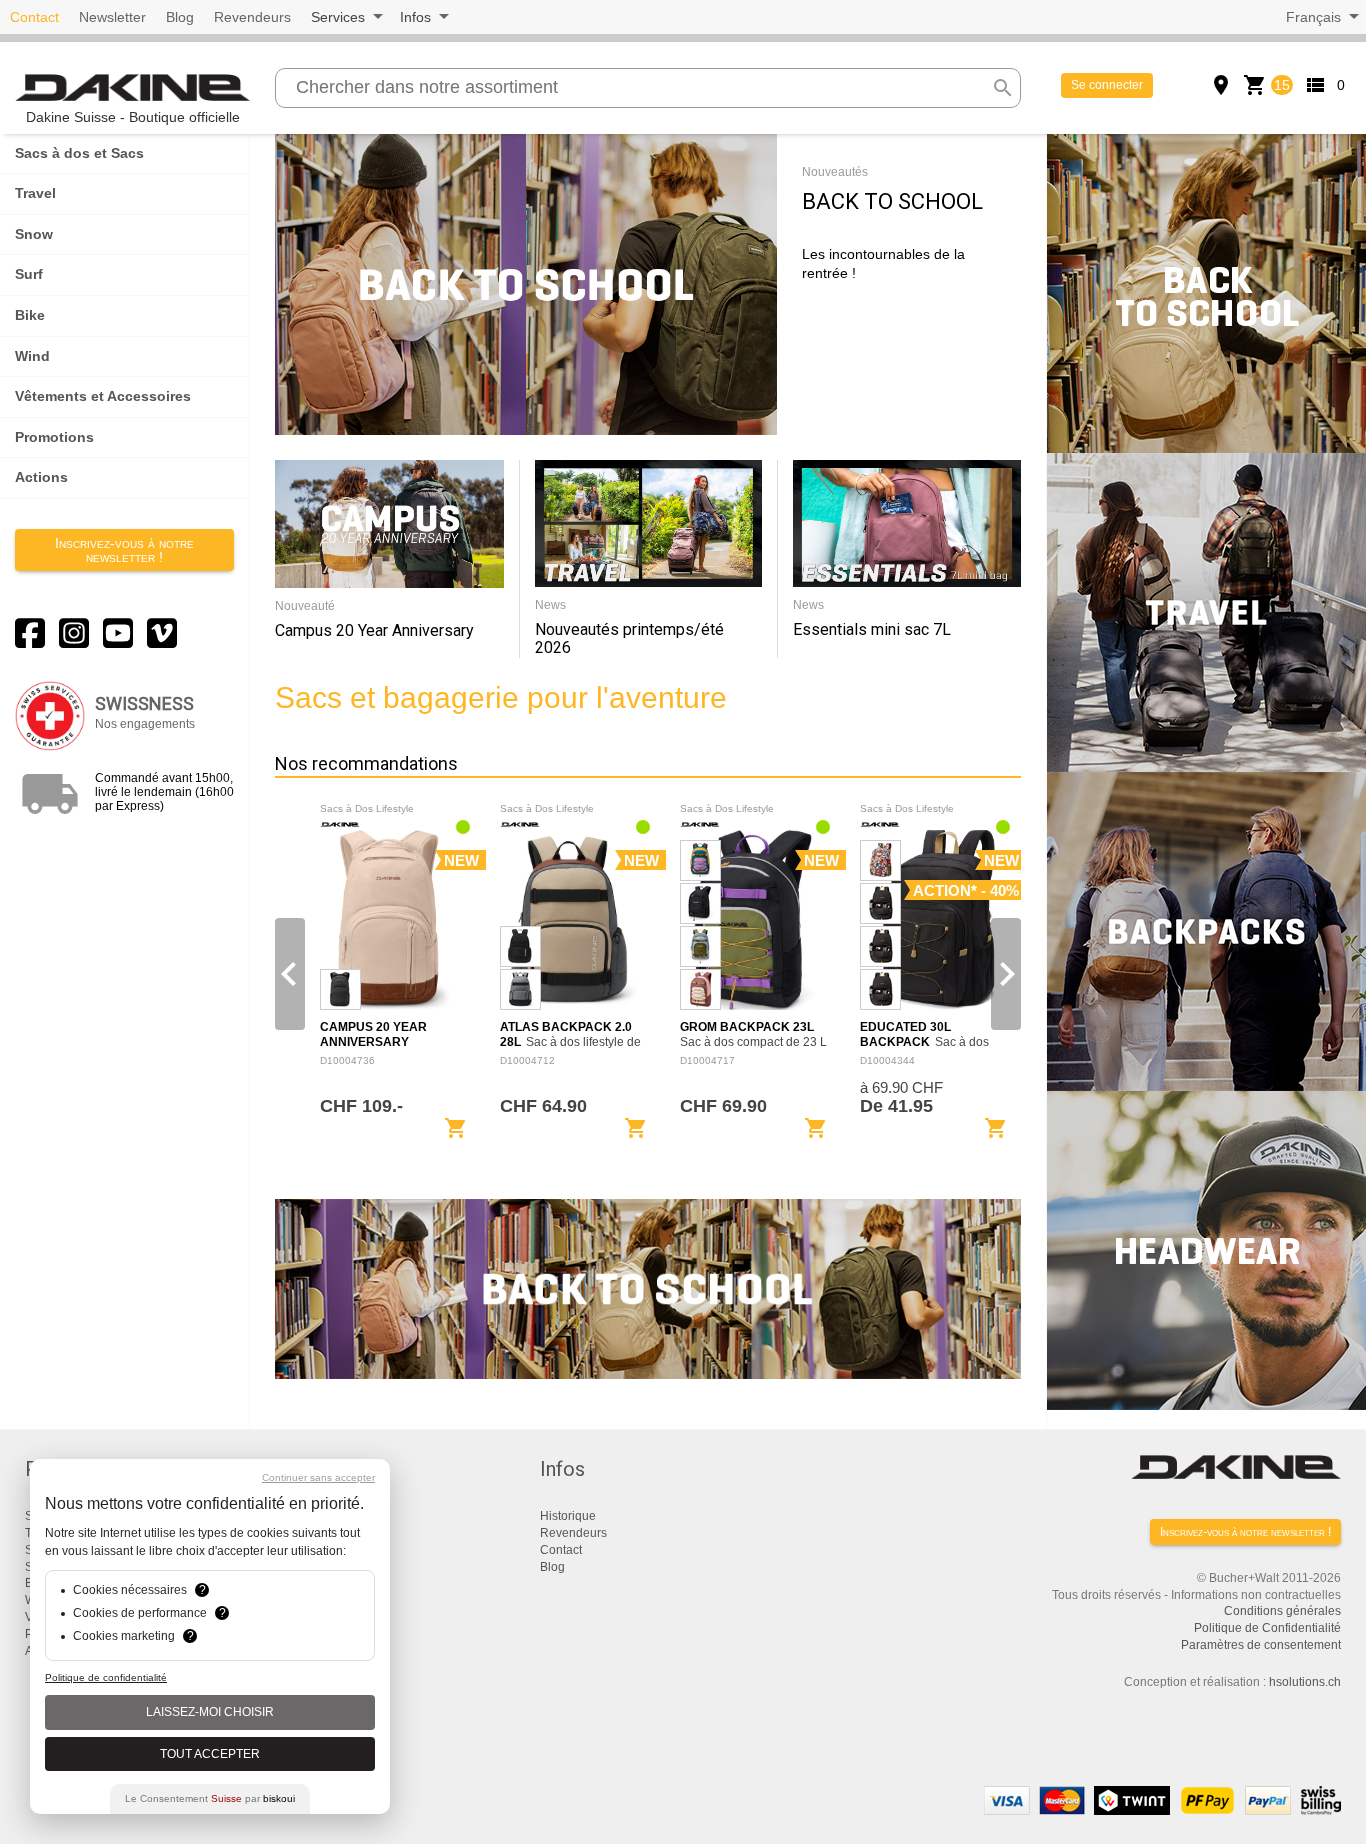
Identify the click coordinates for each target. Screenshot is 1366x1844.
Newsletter (112, 17)
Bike (30, 315)
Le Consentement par (210, 1798)
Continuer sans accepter (318, 1477)
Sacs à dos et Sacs (79, 153)
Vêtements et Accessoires (103, 396)
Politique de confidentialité (106, 1677)
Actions (41, 477)
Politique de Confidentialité (1267, 1628)
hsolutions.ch (1305, 1682)
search (1003, 88)
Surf (29, 274)
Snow (34, 234)
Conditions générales (1282, 1611)
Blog (180, 17)
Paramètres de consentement (1261, 1645)
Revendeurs (252, 17)
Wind (32, 356)
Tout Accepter (210, 1754)
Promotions (54, 437)
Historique (568, 1516)
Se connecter (1107, 85)
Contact (34, 17)
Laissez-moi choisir (210, 1712)
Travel (35, 193)
